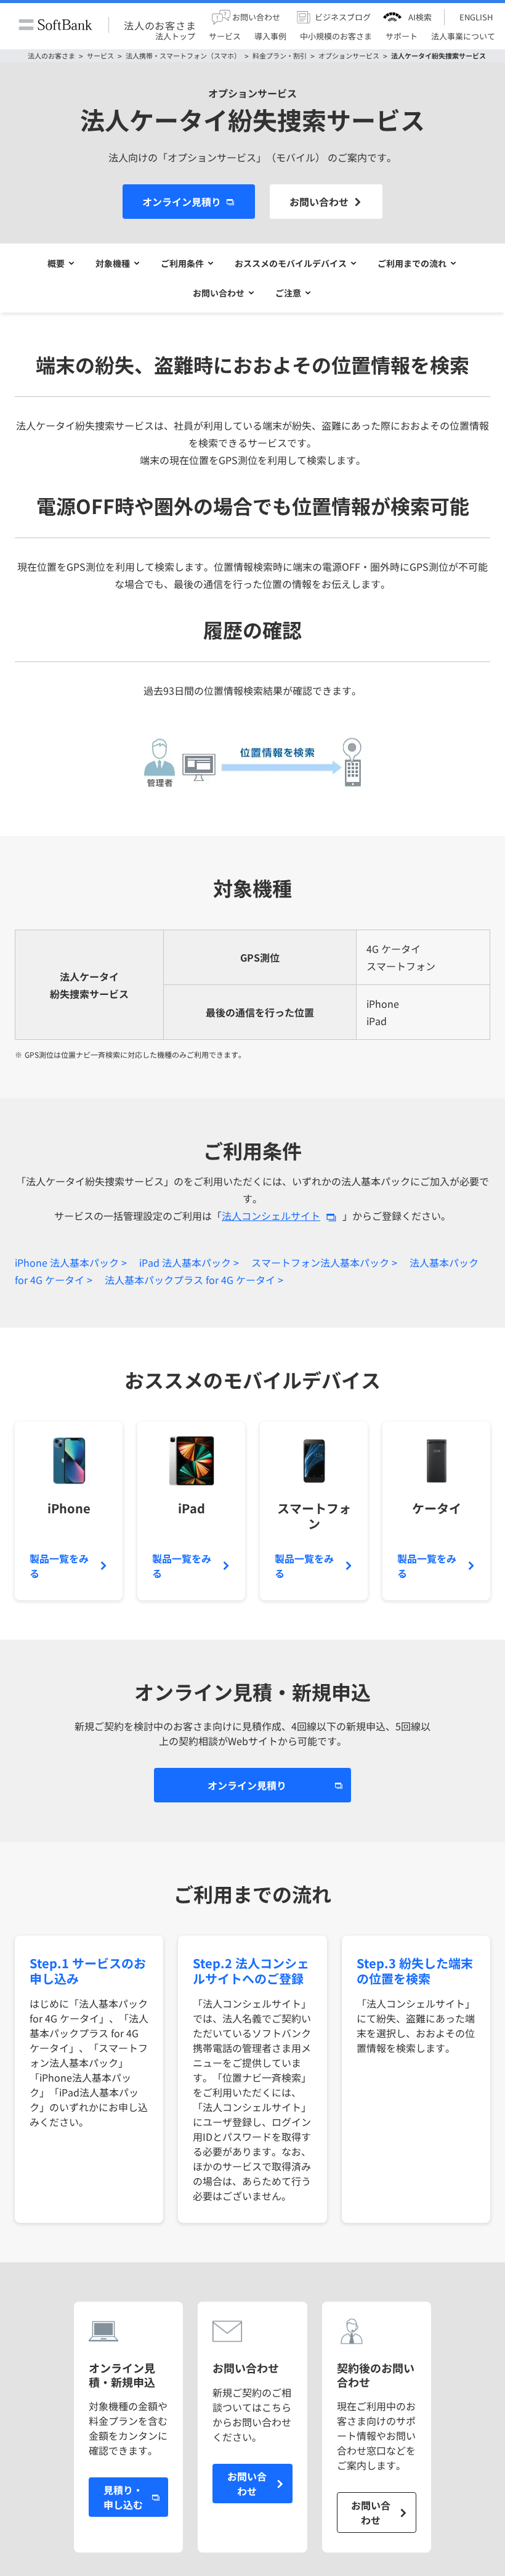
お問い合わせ (319, 202)
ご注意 (288, 293)
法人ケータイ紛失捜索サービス (438, 56)
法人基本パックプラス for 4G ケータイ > (194, 1280)
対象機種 (113, 263)
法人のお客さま (160, 25)
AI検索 (420, 17)
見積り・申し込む (123, 2497)
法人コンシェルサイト (271, 1216)
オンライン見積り (182, 202)
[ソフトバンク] (55, 25)
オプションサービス (349, 56)
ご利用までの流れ (412, 263)
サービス (100, 56)
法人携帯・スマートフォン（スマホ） (183, 56)
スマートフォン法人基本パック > (324, 1262)
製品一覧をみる (59, 1566)
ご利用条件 (182, 263)
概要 (56, 263)
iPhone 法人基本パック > (71, 1262)
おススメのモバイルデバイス (291, 263)
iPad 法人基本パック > (189, 1262)
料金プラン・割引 (280, 56)
